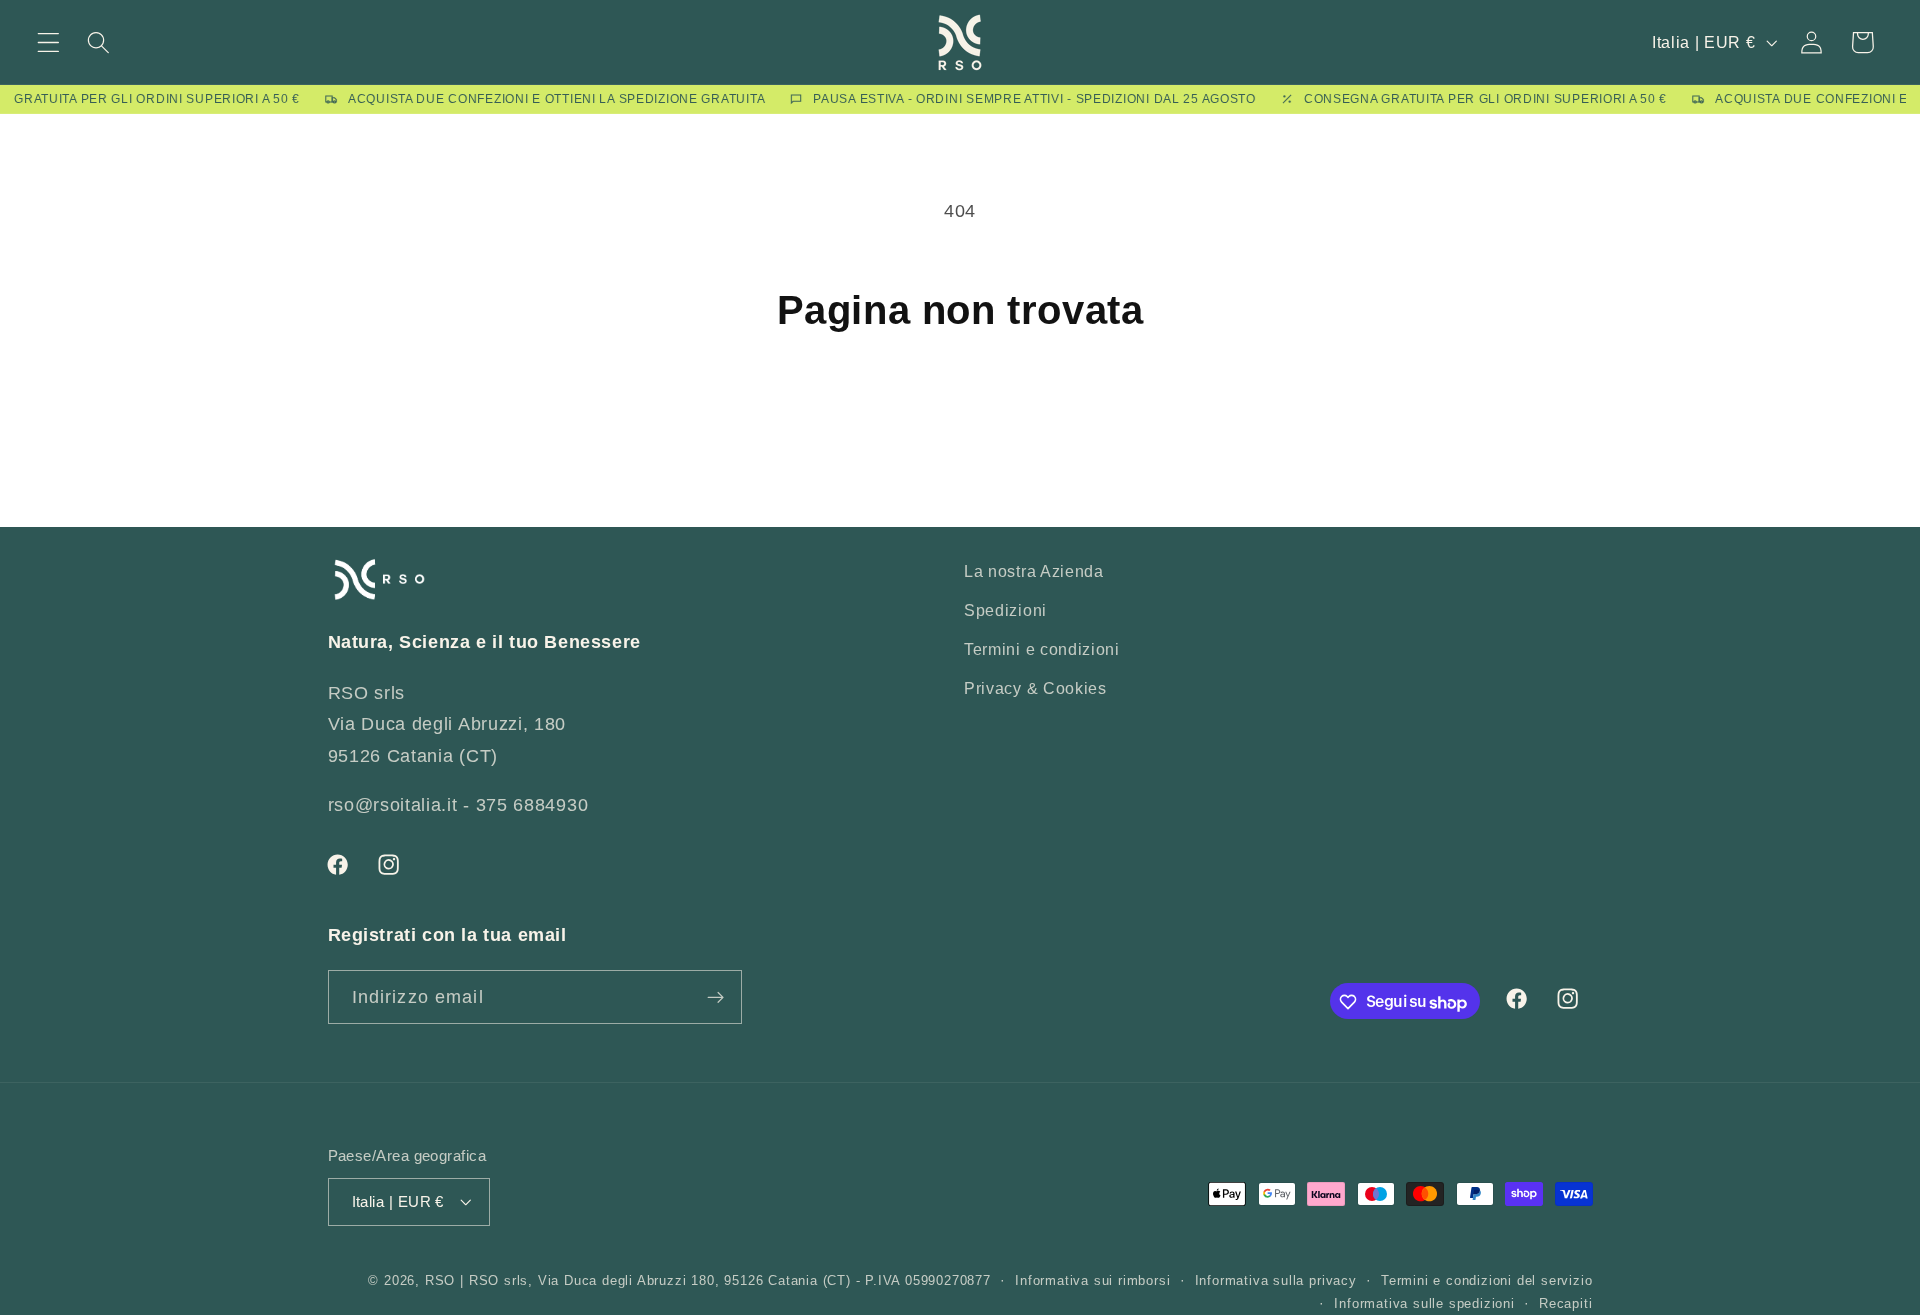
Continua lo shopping (960, 420)
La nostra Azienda (1034, 571)
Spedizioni (1005, 610)
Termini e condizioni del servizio (1487, 1282)
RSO (440, 1282)
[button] (48, 42)
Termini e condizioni (1042, 649)
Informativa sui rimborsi (1092, 1282)
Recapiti (1565, 1304)
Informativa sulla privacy (1276, 1282)
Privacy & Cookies (1035, 688)
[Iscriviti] (715, 997)
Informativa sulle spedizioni (1424, 1304)
